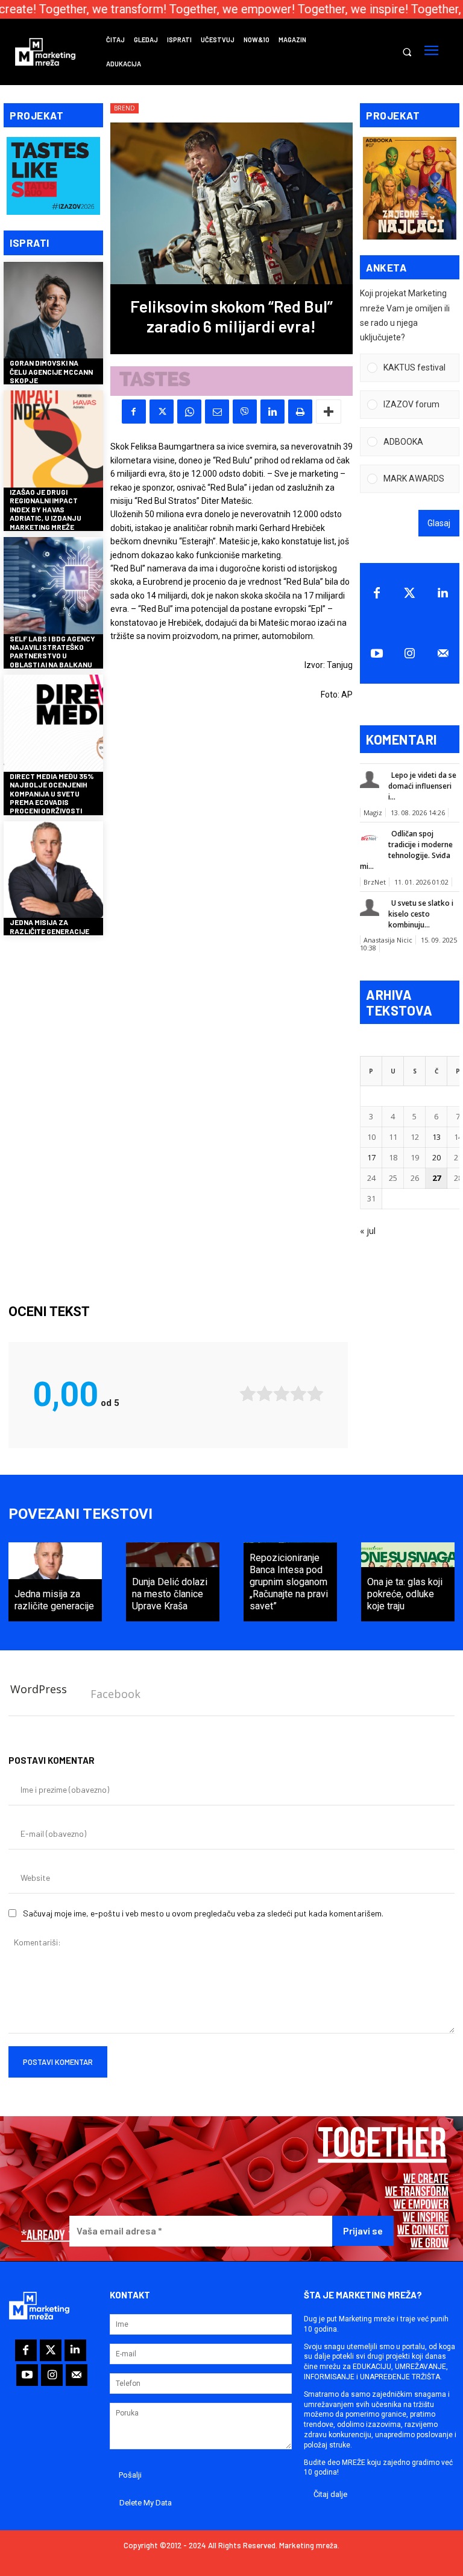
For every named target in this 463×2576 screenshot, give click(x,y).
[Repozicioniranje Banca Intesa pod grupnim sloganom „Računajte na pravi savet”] (290, 1582)
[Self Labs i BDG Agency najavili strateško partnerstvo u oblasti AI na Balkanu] (53, 587)
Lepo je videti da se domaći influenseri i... (422, 786)
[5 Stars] (315, 1394)
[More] (329, 412)
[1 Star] (248, 1394)
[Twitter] (410, 593)
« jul (368, 1231)
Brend (124, 108)
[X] (162, 412)
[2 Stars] (265, 1394)
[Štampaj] (300, 412)
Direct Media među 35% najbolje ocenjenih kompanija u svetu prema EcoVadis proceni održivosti (52, 793)
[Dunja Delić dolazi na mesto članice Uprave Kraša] (173, 1582)
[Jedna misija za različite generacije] (53, 871)
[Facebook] (134, 412)
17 (371, 1157)
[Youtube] (376, 654)
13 (436, 1137)
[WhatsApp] (189, 412)
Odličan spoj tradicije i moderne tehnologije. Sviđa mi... (406, 850)
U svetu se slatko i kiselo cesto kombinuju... (421, 914)
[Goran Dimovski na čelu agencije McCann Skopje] (53, 312)
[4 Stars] (298, 1394)
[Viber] (245, 412)
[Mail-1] (443, 654)
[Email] (217, 412)
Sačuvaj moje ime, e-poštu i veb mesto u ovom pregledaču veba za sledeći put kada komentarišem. (203, 1913)
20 (436, 1157)
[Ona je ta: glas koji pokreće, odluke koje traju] (408, 1582)
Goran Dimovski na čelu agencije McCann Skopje (51, 371)
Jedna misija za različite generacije (49, 926)
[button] (407, 52)
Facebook (115, 1694)
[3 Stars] (282, 1394)
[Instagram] (410, 654)
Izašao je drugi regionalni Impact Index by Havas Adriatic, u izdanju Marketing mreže (46, 509)
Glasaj (439, 523)
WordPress (39, 1689)
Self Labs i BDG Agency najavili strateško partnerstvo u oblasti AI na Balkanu (52, 651)
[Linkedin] (272, 412)
